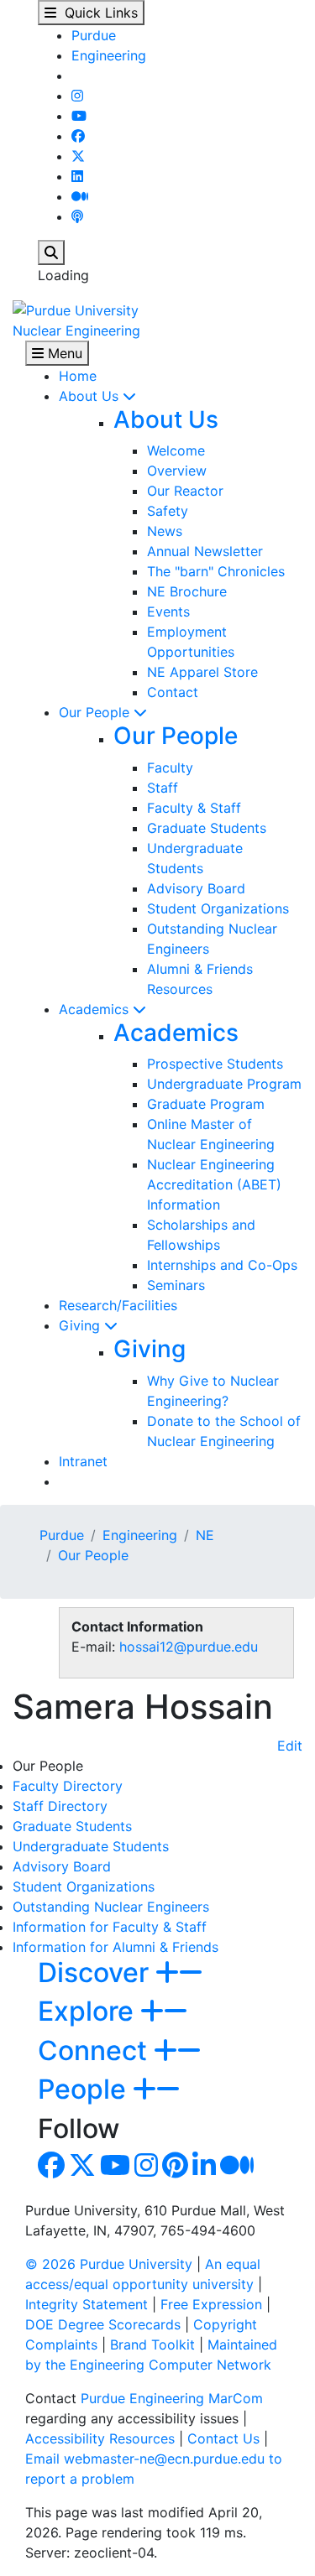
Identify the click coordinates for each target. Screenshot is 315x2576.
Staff (163, 788)
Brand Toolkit (152, 2344)
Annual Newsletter (205, 551)
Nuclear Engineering (76, 330)
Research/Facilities (118, 1305)
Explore (89, 2011)
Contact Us (223, 2438)
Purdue (94, 35)
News (165, 531)
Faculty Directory (68, 1786)
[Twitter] (78, 156)
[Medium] (80, 196)
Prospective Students (215, 1064)
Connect (96, 2050)
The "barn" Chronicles (216, 571)
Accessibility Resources (100, 2438)
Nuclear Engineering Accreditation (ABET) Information (214, 1184)
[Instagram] (77, 96)
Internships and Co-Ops (222, 1265)
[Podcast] (77, 216)
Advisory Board (196, 888)
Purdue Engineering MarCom (172, 2398)
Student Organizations (218, 908)
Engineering (109, 55)
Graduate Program (206, 1104)
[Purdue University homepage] (76, 309)
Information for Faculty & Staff (110, 1927)
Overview (177, 471)
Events (168, 611)
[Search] (51, 252)
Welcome (176, 450)
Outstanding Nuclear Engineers (111, 1907)
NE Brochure (187, 591)
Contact (173, 692)
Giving (81, 1325)
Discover (97, 1972)
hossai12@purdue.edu (189, 1647)
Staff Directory (60, 1806)
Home (78, 376)
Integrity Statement (87, 2304)
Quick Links (97, 13)
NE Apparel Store (202, 672)
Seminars (176, 1285)
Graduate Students (207, 828)
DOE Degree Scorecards (103, 2324)
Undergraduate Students (91, 1846)
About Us (91, 396)
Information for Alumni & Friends (115, 1947)
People (85, 2089)
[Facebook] (78, 136)
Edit (290, 1746)
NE (205, 1535)
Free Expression (211, 2304)
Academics (96, 1009)
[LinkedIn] (77, 176)
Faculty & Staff (194, 808)
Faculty (170, 768)
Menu (63, 353)
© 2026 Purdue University (109, 2264)
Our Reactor (185, 491)
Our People (96, 712)
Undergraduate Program (224, 1084)
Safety (168, 511)
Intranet (83, 1461)
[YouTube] (79, 116)
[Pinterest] (175, 2170)
